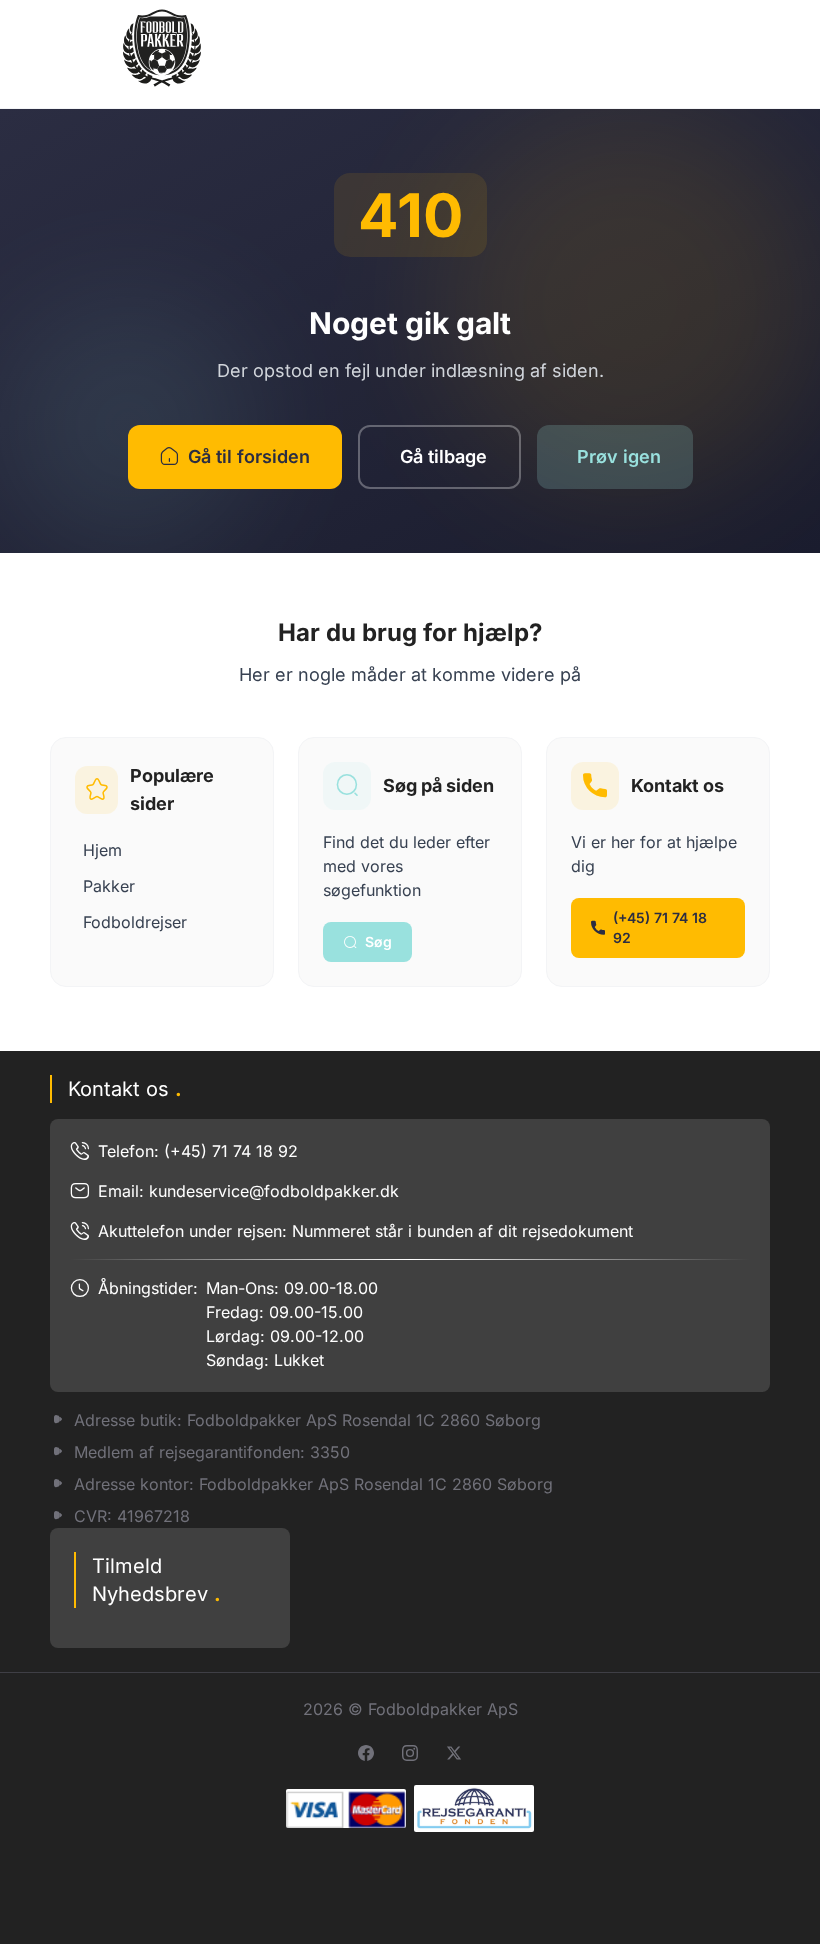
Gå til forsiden (249, 456)
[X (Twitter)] (454, 1753)
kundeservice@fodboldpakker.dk (274, 1191)
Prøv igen (619, 456)
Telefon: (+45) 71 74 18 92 (198, 1151)
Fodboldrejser (135, 922)
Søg (378, 941)
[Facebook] (366, 1753)
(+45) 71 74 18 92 (660, 927)
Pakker (109, 886)
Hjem (102, 850)
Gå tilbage (443, 456)
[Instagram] (410, 1753)
